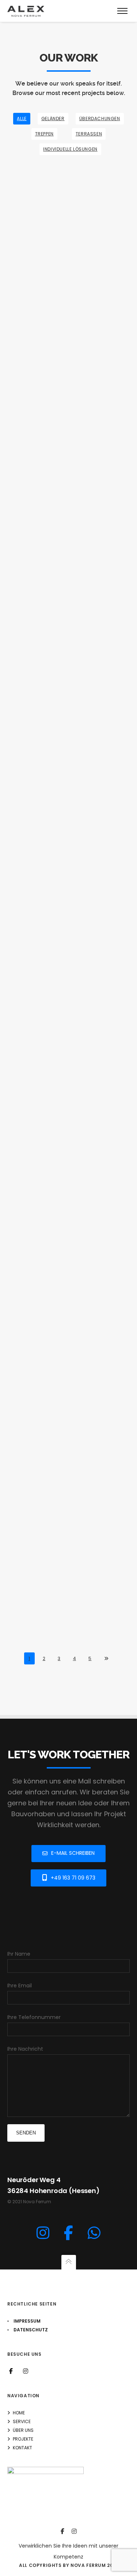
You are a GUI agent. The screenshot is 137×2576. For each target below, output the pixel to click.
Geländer (53, 118)
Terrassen (89, 134)
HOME (19, 2413)
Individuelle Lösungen (70, 149)
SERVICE (22, 2421)
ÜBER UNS (23, 2430)
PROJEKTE (23, 2439)
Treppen (44, 134)
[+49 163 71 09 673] (94, 2233)
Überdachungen (100, 118)
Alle (22, 118)
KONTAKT (22, 2448)
